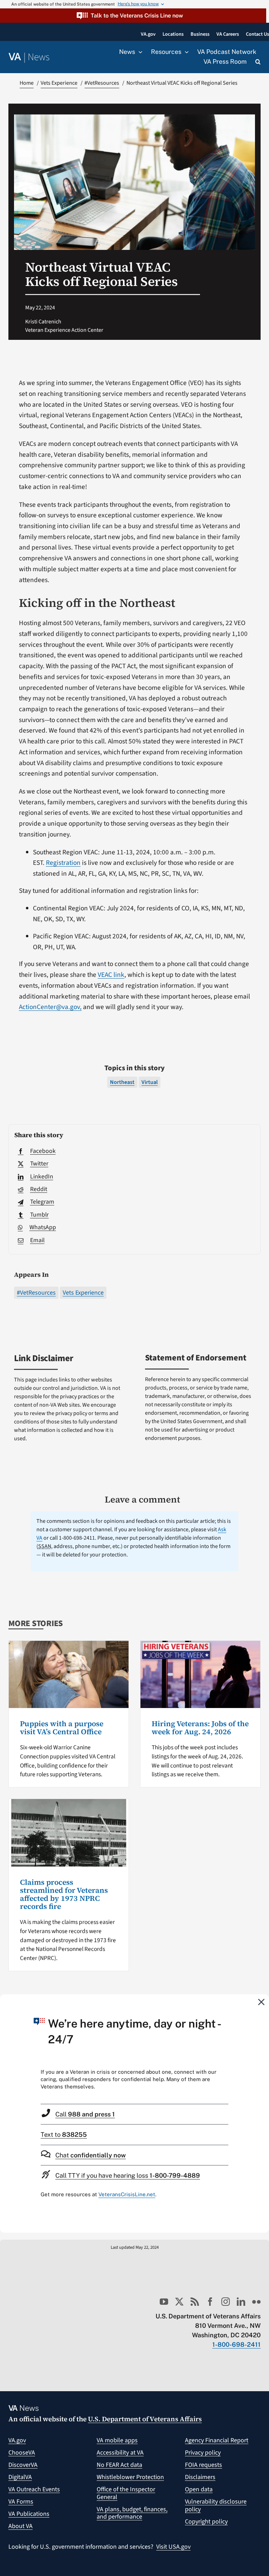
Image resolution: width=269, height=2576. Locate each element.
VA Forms (21, 2502)
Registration (63, 863)
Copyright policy (206, 2522)
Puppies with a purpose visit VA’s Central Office (62, 1728)
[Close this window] (262, 2002)
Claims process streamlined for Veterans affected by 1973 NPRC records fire (64, 1894)
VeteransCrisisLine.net (127, 2194)
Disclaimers (200, 2477)
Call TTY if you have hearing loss (128, 2175)
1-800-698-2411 (236, 2344)
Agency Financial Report (217, 2440)
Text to (64, 2134)
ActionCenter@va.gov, (50, 1007)
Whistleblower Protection (130, 2477)
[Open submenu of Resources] (185, 52)
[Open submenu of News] (139, 52)
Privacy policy (203, 2453)
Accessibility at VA (120, 2453)
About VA (20, 2526)
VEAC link (111, 975)
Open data (199, 2489)
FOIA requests (204, 2465)
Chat (91, 2155)
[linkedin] (241, 2302)
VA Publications (29, 2514)
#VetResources (36, 1293)
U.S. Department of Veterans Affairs (145, 2419)
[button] (133, 16)
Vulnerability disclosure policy (216, 2505)
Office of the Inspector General (126, 2493)
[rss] (195, 2302)
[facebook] (210, 2302)
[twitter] (179, 2302)
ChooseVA (22, 2453)
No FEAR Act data (119, 2465)
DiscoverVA (23, 2465)
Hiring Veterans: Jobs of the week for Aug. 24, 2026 (200, 1728)
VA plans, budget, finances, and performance (132, 2513)
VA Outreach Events (34, 2489)
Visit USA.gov (173, 2547)
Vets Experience (83, 1293)
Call (85, 2114)
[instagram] (226, 2302)
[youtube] (164, 2302)
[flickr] (256, 2302)
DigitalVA (20, 2477)
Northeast (122, 1082)
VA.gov (17, 2440)
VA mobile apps (117, 2440)
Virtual (150, 1082)
